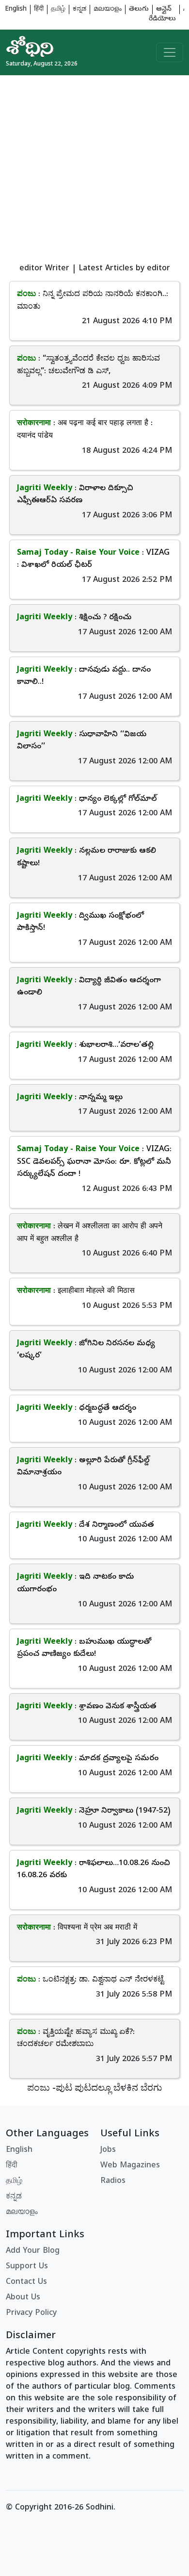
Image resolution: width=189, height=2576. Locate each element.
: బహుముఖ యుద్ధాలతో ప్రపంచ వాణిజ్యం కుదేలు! (84, 1649)
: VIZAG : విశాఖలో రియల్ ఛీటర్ (93, 560)
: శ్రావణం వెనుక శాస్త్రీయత (87, 1707)
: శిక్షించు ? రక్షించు (74, 618)
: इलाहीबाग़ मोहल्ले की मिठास (76, 1291)
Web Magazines (130, 2166)
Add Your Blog (33, 2251)
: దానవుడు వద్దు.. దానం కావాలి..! (84, 677)
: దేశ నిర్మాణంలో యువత (86, 1525)
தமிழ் (58, 9)
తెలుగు (139, 9)
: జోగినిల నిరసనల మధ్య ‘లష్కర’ (86, 1350)
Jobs (108, 2150)
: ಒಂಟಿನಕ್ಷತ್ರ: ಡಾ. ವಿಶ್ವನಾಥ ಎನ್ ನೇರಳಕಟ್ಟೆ (90, 1980)
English (16, 9)
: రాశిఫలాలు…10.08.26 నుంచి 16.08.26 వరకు (94, 1870)
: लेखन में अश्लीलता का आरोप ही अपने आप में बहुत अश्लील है (90, 1233)
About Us (23, 2298)
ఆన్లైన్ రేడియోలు (162, 14)
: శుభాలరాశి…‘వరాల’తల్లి (85, 1045)
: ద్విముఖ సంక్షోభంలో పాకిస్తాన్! (80, 923)
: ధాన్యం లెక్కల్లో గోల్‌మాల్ (87, 799)
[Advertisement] (94, 170)
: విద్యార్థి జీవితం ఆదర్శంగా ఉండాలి (89, 987)
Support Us (27, 2267)
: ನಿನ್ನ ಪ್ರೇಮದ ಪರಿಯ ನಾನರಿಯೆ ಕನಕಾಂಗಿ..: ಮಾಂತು (93, 301)
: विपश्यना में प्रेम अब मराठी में (77, 1928)
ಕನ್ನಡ (79, 9)
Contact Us (26, 2282)
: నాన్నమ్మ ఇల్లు (70, 1098)
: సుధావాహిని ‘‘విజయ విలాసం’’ (82, 741)
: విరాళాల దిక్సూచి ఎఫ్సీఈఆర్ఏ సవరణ (75, 495)
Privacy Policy (31, 2313)
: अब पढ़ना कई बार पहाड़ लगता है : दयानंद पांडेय (85, 430)
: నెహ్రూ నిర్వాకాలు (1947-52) (94, 1811)
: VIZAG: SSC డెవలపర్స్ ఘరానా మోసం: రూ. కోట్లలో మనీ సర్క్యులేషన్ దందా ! (94, 1162)
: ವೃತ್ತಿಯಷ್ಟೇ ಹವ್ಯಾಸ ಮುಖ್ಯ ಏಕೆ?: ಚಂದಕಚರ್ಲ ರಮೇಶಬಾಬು (76, 2039)
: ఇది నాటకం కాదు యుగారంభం (75, 1584)
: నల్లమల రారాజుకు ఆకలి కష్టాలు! (87, 858)
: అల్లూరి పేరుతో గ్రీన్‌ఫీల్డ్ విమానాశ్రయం (83, 1467)
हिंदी (39, 9)
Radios (113, 2181)
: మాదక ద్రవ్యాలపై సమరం (88, 1759)
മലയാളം (108, 9)
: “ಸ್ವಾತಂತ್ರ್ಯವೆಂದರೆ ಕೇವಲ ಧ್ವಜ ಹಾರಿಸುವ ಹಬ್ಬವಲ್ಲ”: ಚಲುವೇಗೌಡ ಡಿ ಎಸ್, (88, 365)
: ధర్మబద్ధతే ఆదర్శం (77, 1408)
